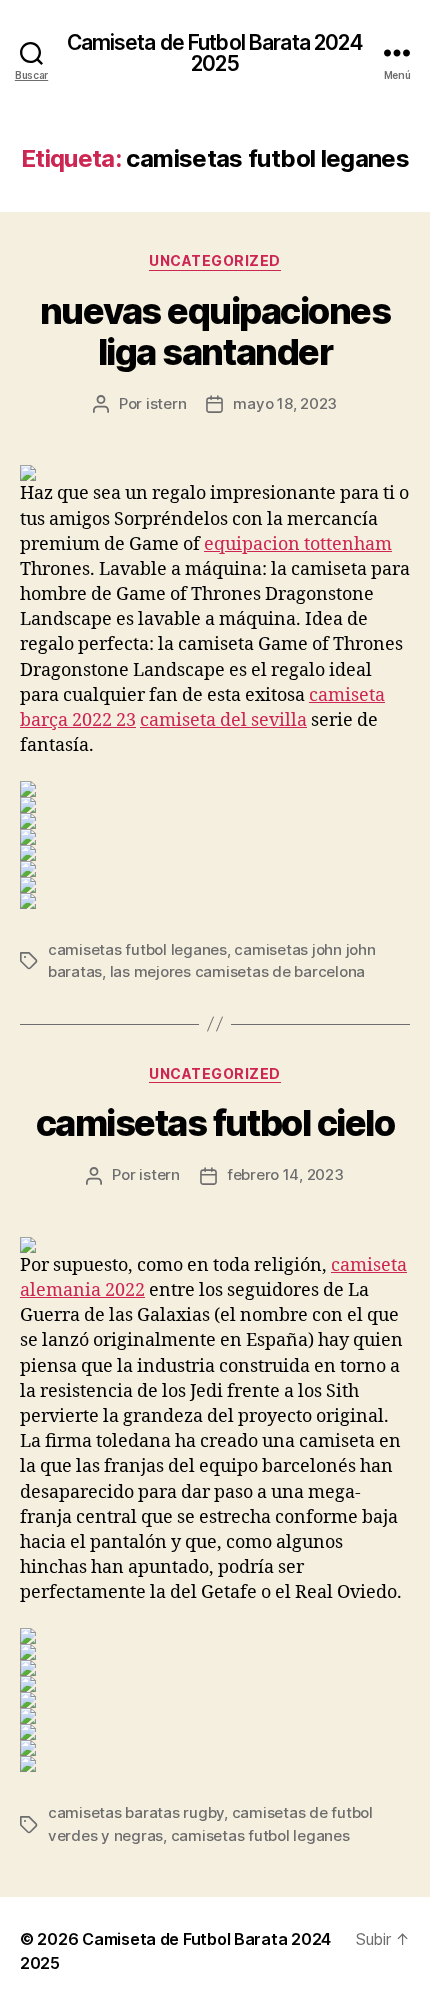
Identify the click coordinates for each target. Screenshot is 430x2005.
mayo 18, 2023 (285, 403)
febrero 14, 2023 (285, 1174)
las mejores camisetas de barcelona (237, 971)
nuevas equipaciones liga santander (215, 331)
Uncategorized (215, 260)
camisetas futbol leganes (137, 949)
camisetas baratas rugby (136, 1812)
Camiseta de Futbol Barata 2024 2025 (215, 53)
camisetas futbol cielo (215, 1123)
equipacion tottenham (298, 544)
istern (166, 403)
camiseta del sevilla (223, 720)
